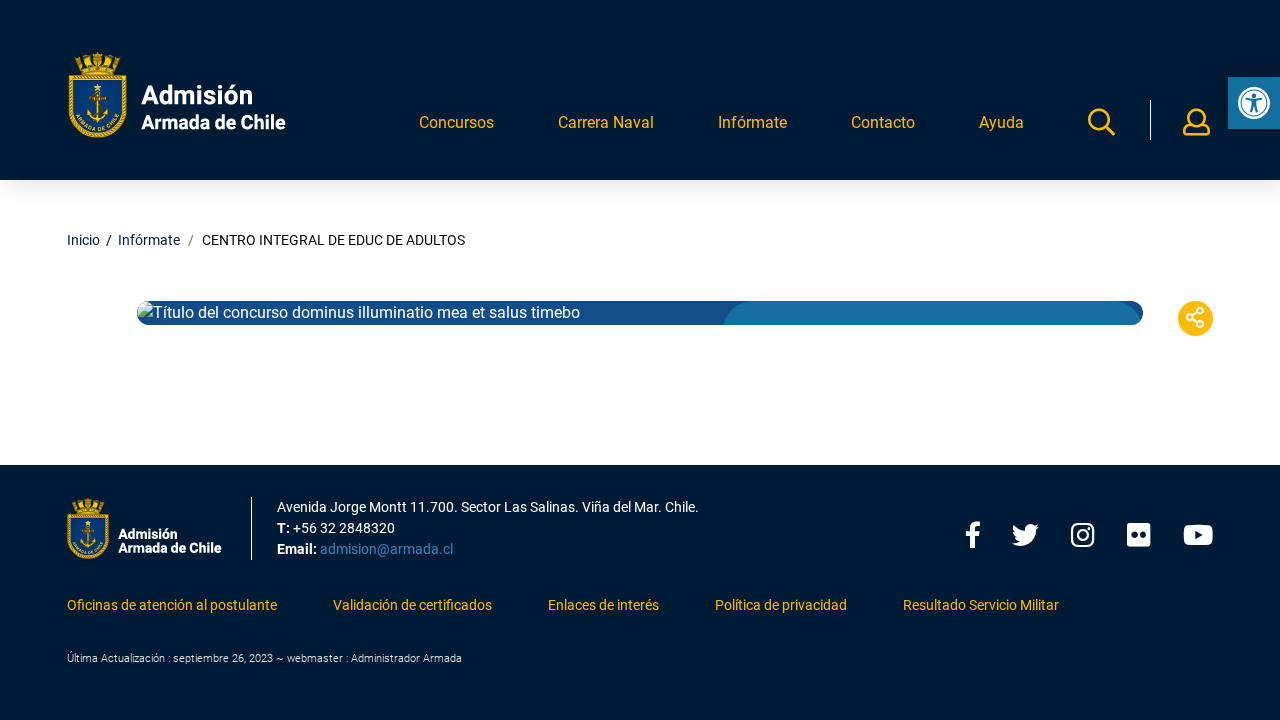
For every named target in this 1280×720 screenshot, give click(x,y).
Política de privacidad (781, 605)
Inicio (83, 240)
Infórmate (752, 122)
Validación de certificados (412, 605)
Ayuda (1001, 122)
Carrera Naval (606, 122)
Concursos (456, 122)
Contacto (883, 122)
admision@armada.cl (386, 549)
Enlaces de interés (603, 605)
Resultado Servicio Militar (981, 605)
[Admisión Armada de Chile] (177, 95)
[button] (1254, 103)
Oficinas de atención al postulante (172, 605)
